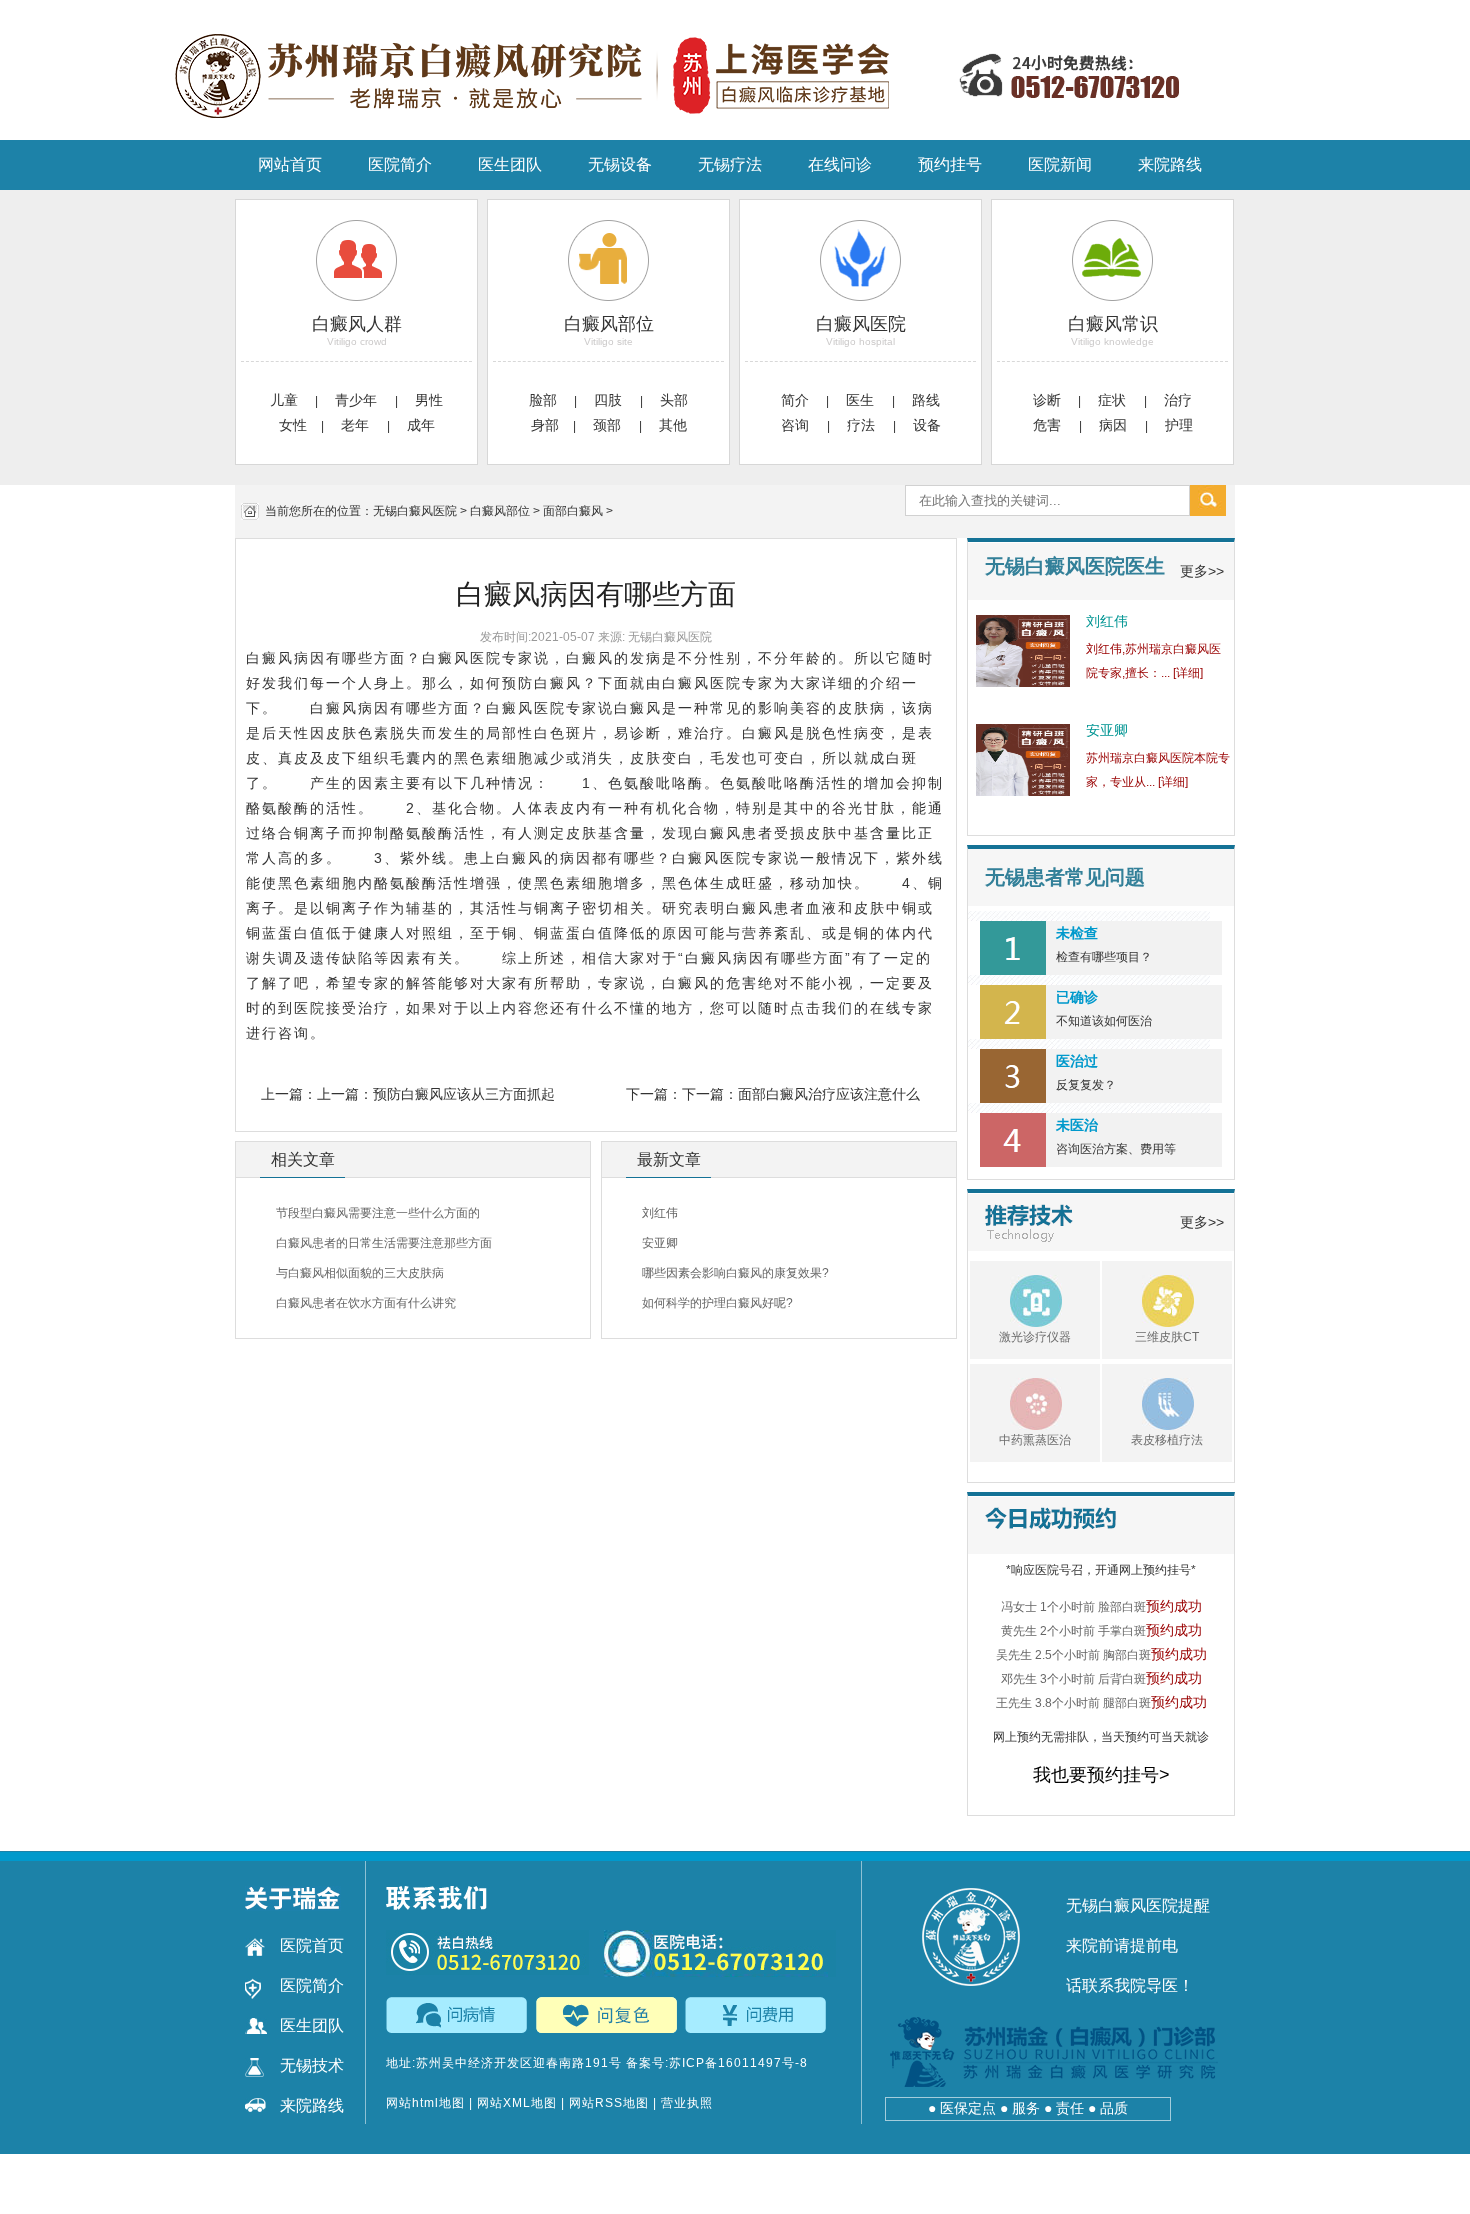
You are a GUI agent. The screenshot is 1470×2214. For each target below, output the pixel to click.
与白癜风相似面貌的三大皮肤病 (360, 1273)
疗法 (863, 425)
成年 (421, 425)
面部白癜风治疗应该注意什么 (829, 1094)
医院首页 (312, 1945)
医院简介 (400, 164)
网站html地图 (425, 2103)
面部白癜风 (573, 511)
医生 (862, 400)
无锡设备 (620, 164)
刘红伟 (660, 1213)
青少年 (358, 400)
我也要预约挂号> (1101, 1775)
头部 (674, 400)
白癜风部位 (609, 324)
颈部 (609, 425)
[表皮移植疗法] (1148, 1401)
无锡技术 (312, 2065)
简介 (795, 400)
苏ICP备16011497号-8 (738, 2063)
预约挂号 (950, 164)
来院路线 (1170, 164)
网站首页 (290, 164)
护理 (1179, 425)
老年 (357, 425)
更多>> (1202, 571)
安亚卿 (660, 1243)
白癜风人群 (357, 324)
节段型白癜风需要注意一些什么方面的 (378, 1213)
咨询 (797, 425)
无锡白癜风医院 (415, 511)
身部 (545, 425)
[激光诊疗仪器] (1016, 1298)
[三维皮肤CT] (1148, 1298)
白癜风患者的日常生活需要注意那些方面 (384, 1243)
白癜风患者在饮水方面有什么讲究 (366, 1303)
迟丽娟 (1107, 730)
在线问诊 (840, 164)
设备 (927, 425)
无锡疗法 (730, 164)
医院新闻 (1060, 164)
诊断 (1047, 400)
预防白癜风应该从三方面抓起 (464, 1094)
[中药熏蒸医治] (1016, 1401)
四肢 (610, 400)
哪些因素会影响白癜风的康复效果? (735, 1273)
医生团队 (510, 164)
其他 (673, 425)
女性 (293, 425)
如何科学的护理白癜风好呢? (717, 1303)
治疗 (1178, 400)
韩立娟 (1107, 621)
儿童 (284, 400)
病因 (1115, 425)
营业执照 (687, 2103)
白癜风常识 (1113, 324)
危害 (1049, 425)
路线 (926, 400)
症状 (1114, 400)
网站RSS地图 (609, 2103)
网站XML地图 (517, 2103)
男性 (429, 400)
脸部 (543, 400)
